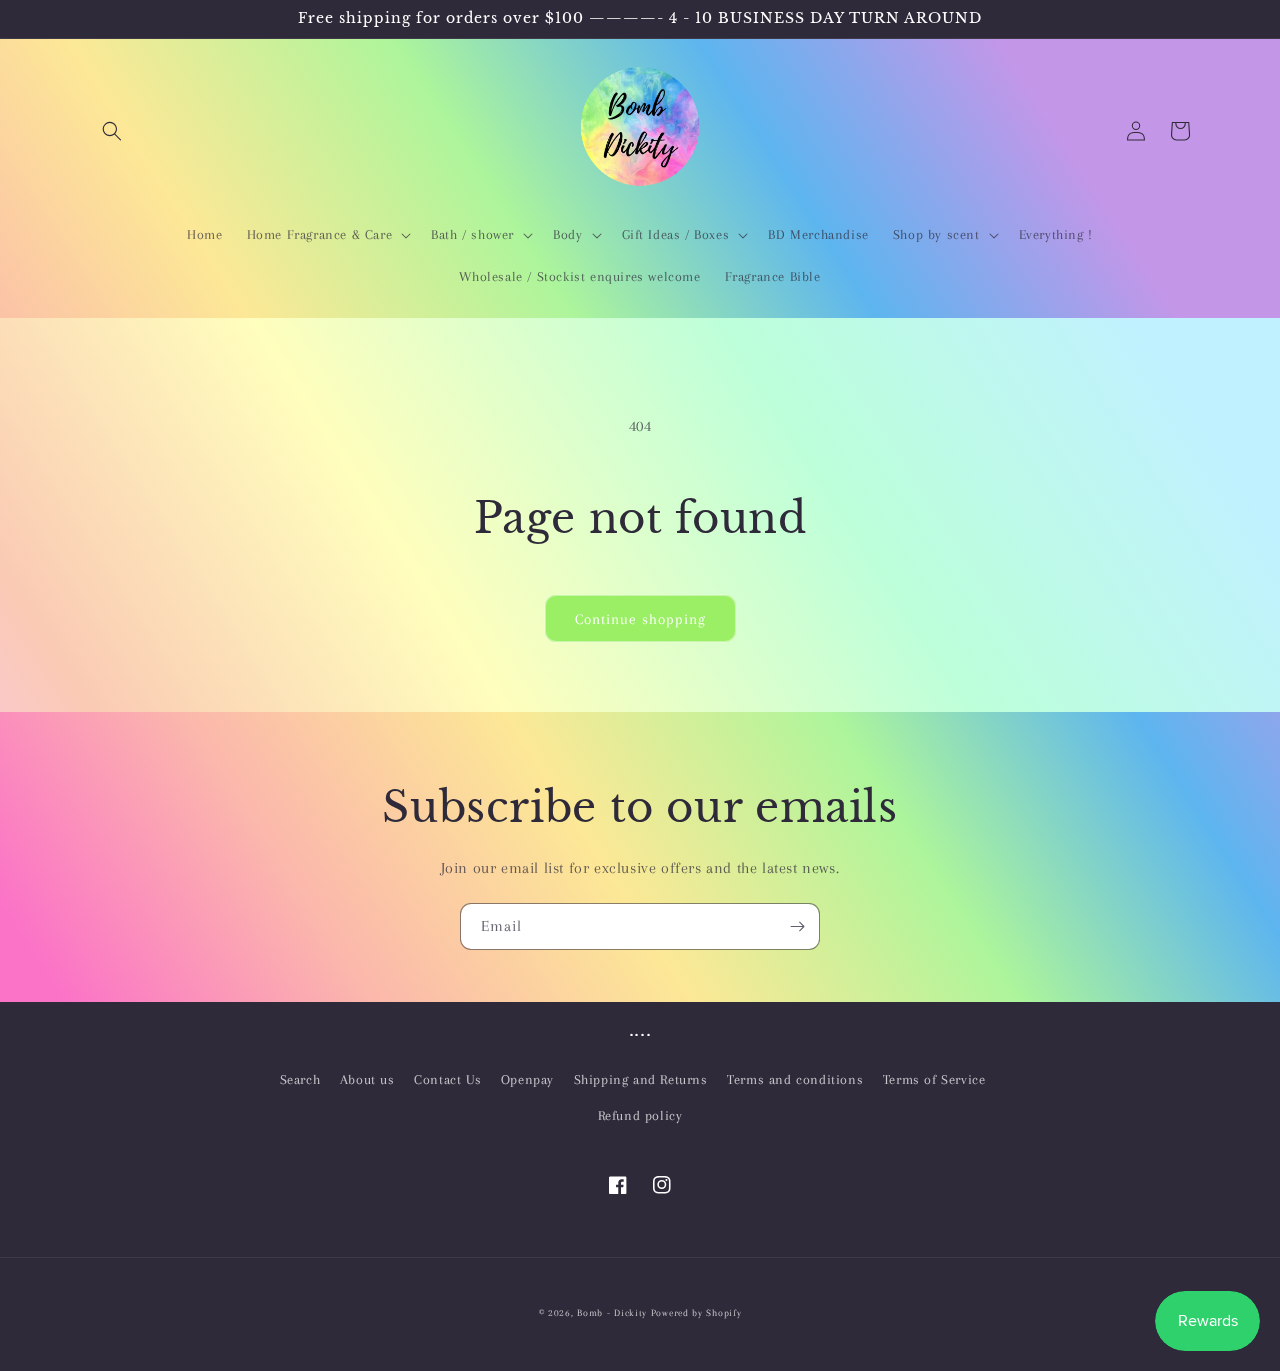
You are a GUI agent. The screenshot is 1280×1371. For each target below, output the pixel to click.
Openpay (527, 1079)
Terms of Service (934, 1079)
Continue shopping (640, 619)
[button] (112, 131)
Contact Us (447, 1079)
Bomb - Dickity (612, 1312)
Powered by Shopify (696, 1312)
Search (300, 1079)
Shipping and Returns (641, 1079)
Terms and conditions (795, 1079)
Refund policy (640, 1115)
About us (367, 1079)
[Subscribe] (797, 926)
